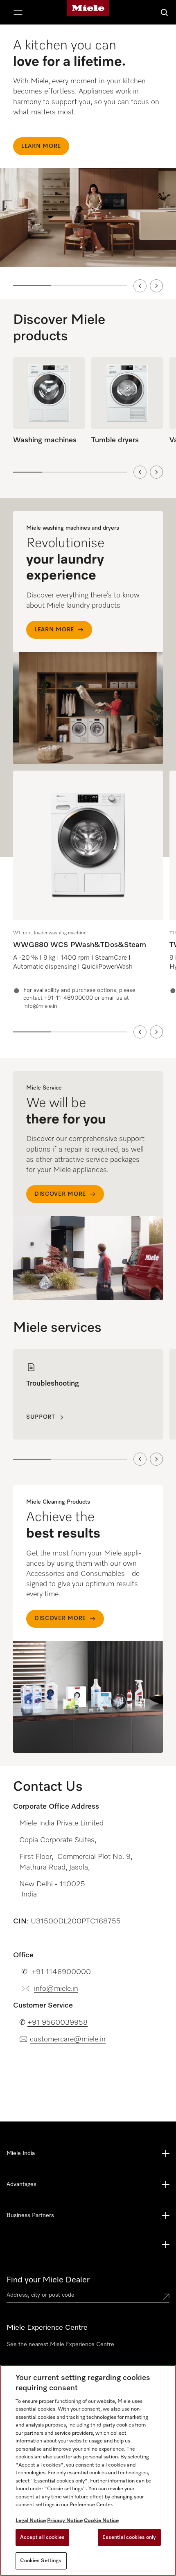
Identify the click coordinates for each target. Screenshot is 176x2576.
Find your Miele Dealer (48, 2280)
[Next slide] (156, 286)
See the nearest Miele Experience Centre (60, 2344)
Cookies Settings (41, 2561)
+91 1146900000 (61, 1972)
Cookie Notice (101, 2521)
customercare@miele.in (68, 2039)
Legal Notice (31, 2521)
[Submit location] (166, 2297)
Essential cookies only (129, 2537)
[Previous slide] (140, 286)
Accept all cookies (42, 2537)
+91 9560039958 (58, 2023)
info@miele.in (56, 1989)
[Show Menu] (18, 12)
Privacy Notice (65, 2521)
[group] (88, 891)
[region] (88, 162)
